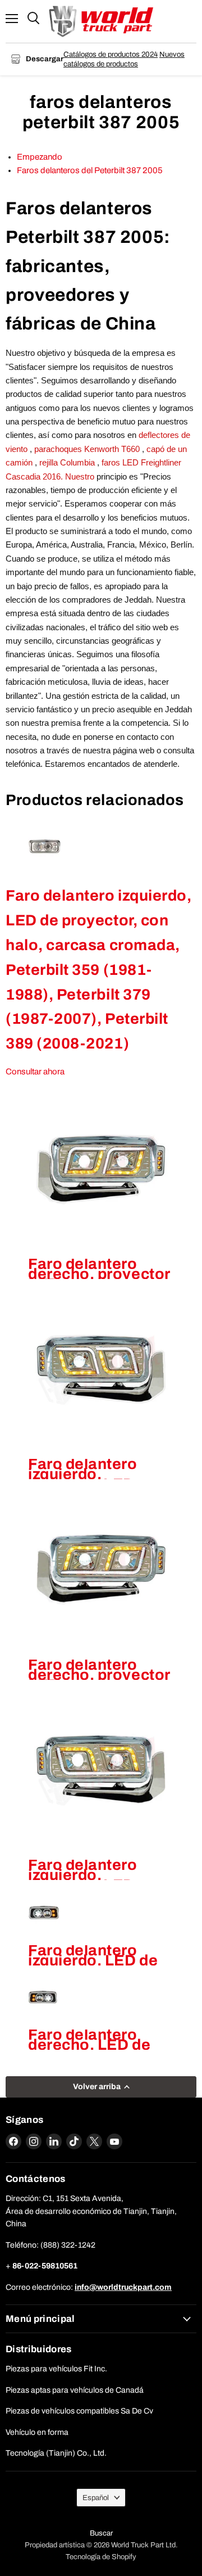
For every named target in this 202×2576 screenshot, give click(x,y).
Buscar (101, 2533)
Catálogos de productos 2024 (111, 54)
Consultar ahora (35, 1072)
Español (96, 2498)
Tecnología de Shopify (101, 2557)
